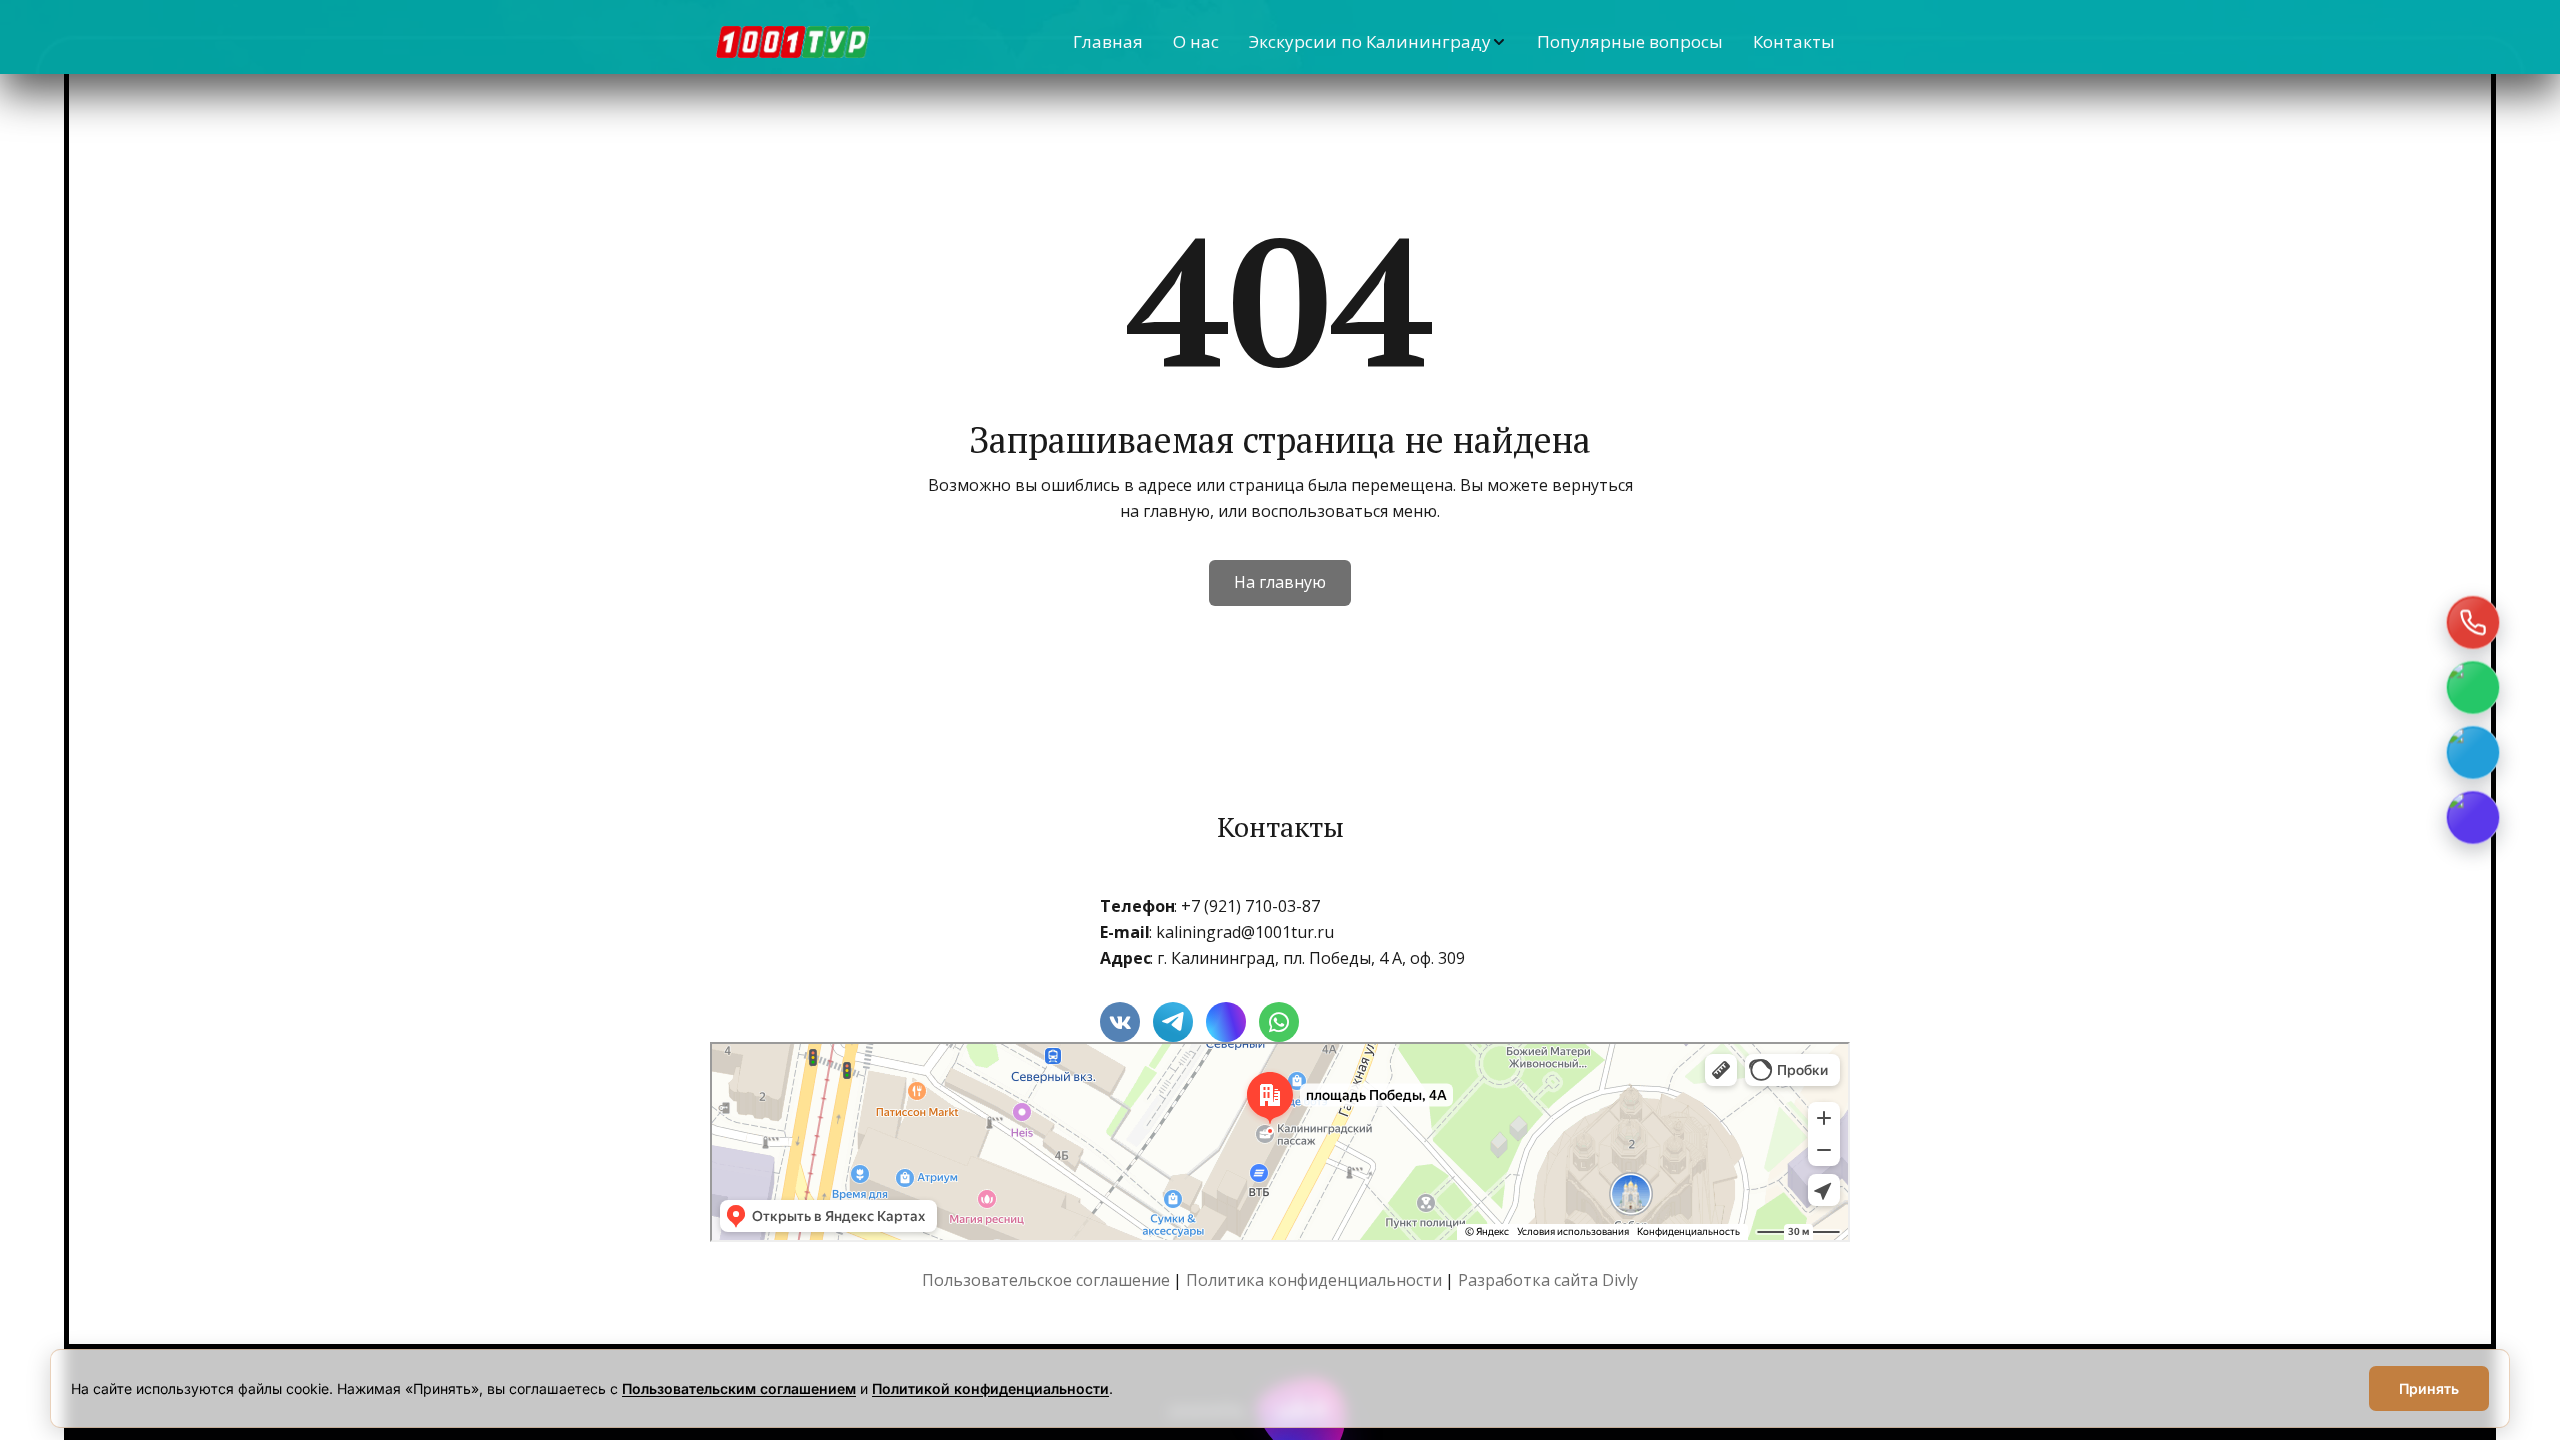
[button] (1378, 42)
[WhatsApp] (2473, 688)
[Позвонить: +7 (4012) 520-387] (2473, 623)
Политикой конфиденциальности (990, 1388)
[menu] (1375, 42)
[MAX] (2473, 818)
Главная (1108, 41)
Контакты (1794, 41)
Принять (2429, 1388)
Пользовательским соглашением (739, 1388)
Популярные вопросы (1630, 41)
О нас (1196, 41)
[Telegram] (2473, 753)
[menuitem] (1108, 42)
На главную (1280, 582)
